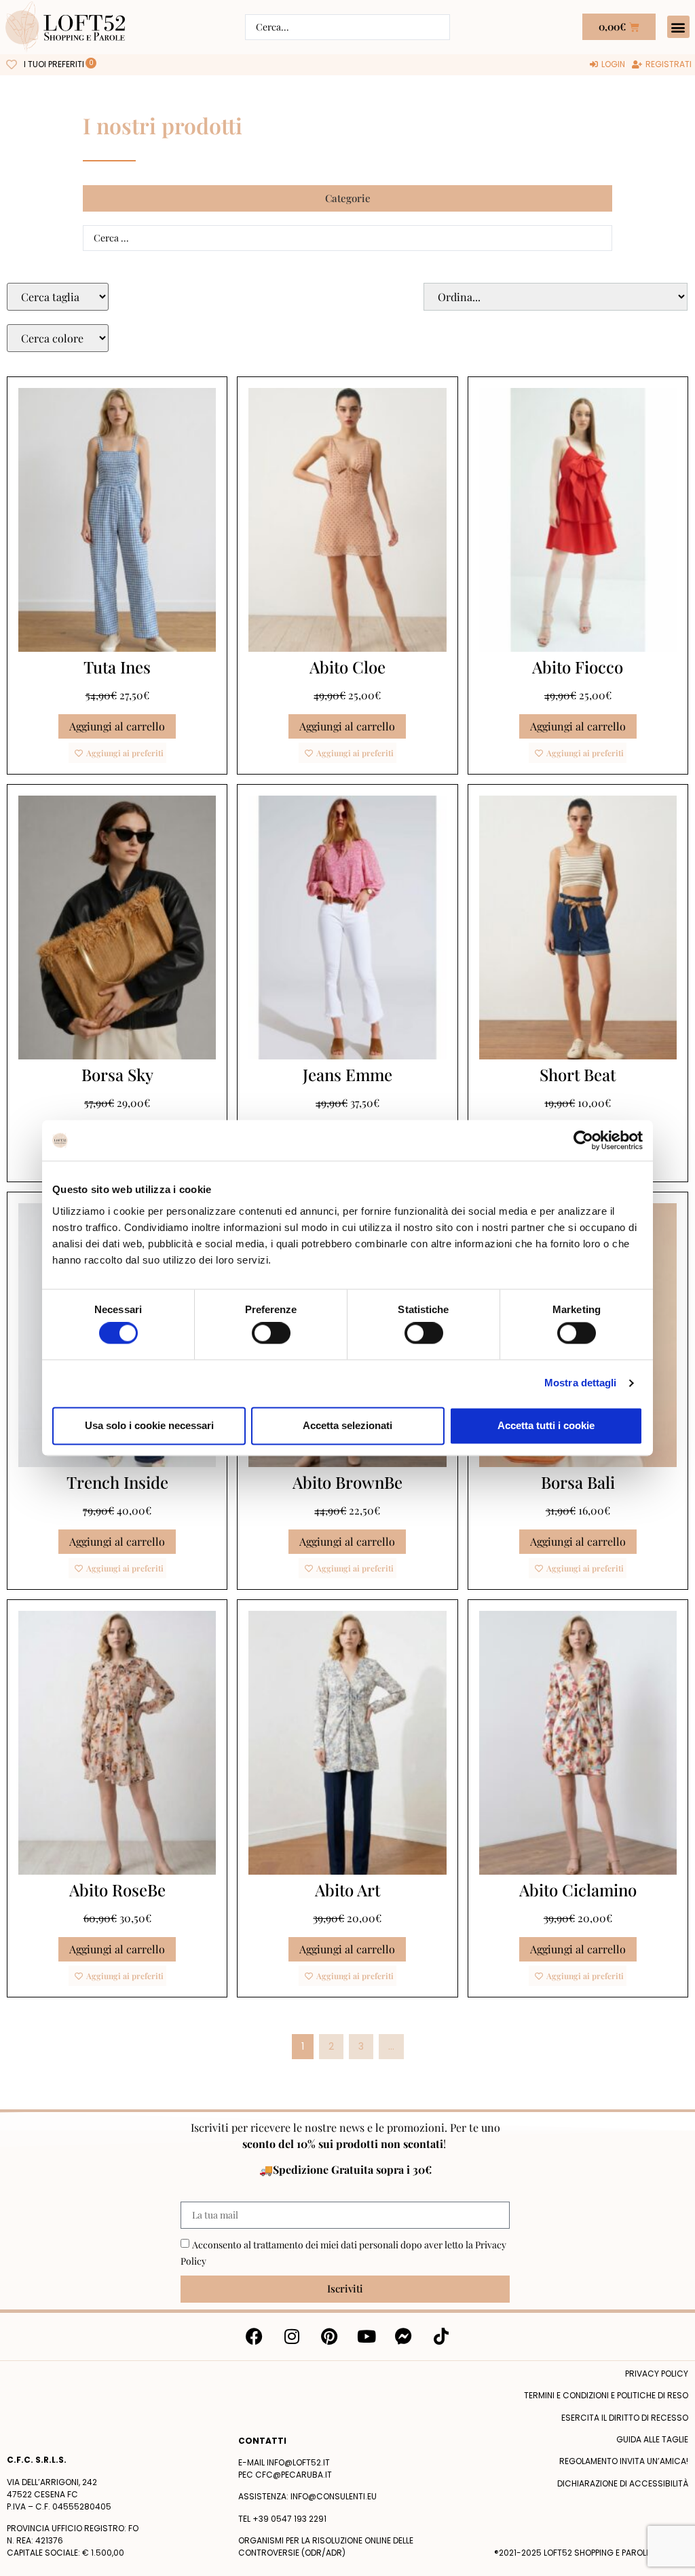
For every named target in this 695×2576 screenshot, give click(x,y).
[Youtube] (367, 2337)
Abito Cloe (347, 667)
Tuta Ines (117, 667)
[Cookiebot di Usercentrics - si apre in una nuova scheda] (583, 1140)
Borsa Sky (117, 1074)
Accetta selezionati (347, 1425)
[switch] (271, 1333)
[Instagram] (292, 2337)
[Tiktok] (441, 2337)
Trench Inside (117, 1482)
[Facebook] (255, 2337)
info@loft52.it (298, 2462)
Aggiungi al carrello (117, 726)
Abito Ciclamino (578, 1890)
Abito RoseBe (117, 1890)
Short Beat (578, 1074)
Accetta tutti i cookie (546, 1425)
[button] (678, 27)
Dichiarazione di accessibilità (623, 2483)
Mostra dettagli (581, 1383)
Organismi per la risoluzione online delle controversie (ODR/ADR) (326, 2546)
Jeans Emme (347, 1074)
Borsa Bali (578, 1482)
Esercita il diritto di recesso (625, 2418)
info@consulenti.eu (334, 2496)
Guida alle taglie (652, 2439)
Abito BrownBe (347, 1482)
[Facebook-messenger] (404, 2337)
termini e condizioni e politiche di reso (606, 2395)
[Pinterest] (329, 2337)
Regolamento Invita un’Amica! (624, 2461)
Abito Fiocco (578, 667)
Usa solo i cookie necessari (149, 1425)
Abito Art (347, 1890)
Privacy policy (657, 2374)
